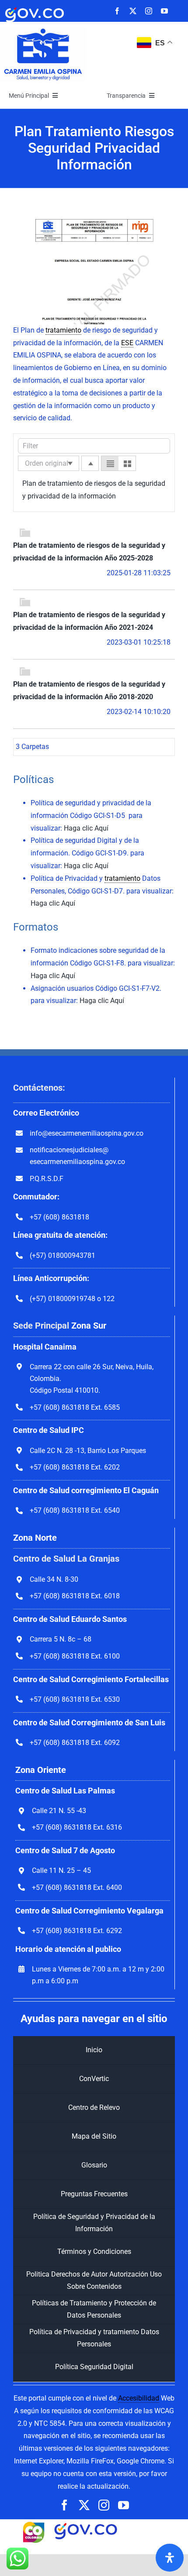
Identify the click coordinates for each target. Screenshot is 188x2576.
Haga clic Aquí (86, 828)
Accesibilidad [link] (139, 2398)
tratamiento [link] (63, 330)
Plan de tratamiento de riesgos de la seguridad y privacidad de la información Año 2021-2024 (89, 621)
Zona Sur (89, 1326)
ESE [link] (127, 343)
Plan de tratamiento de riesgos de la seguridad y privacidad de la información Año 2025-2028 (89, 552)
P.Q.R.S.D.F (47, 1179)
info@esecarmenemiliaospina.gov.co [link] (87, 1133)
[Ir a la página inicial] (43, 29)
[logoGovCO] (35, 8)
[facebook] (117, 11)
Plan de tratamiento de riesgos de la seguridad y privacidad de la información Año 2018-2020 (89, 690)
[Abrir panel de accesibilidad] (170, 2558)
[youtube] (164, 11)
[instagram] (149, 11)
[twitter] (133, 11)
